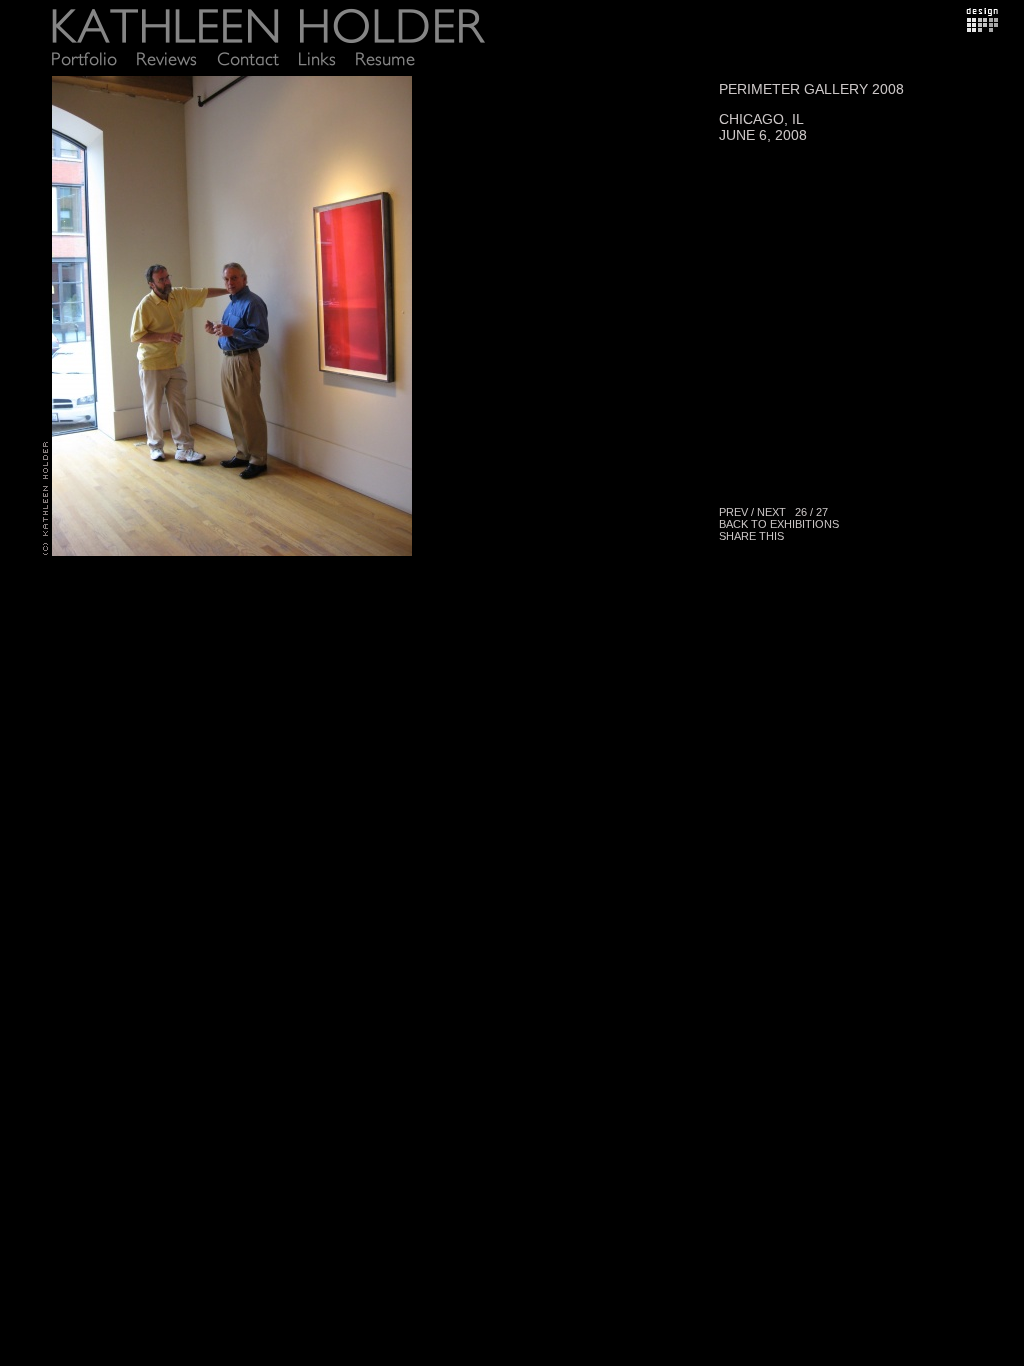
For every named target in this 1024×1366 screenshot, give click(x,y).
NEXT (771, 512)
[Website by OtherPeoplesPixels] (982, 27)
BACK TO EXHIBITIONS (779, 524)
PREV (733, 512)
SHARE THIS (751, 536)
